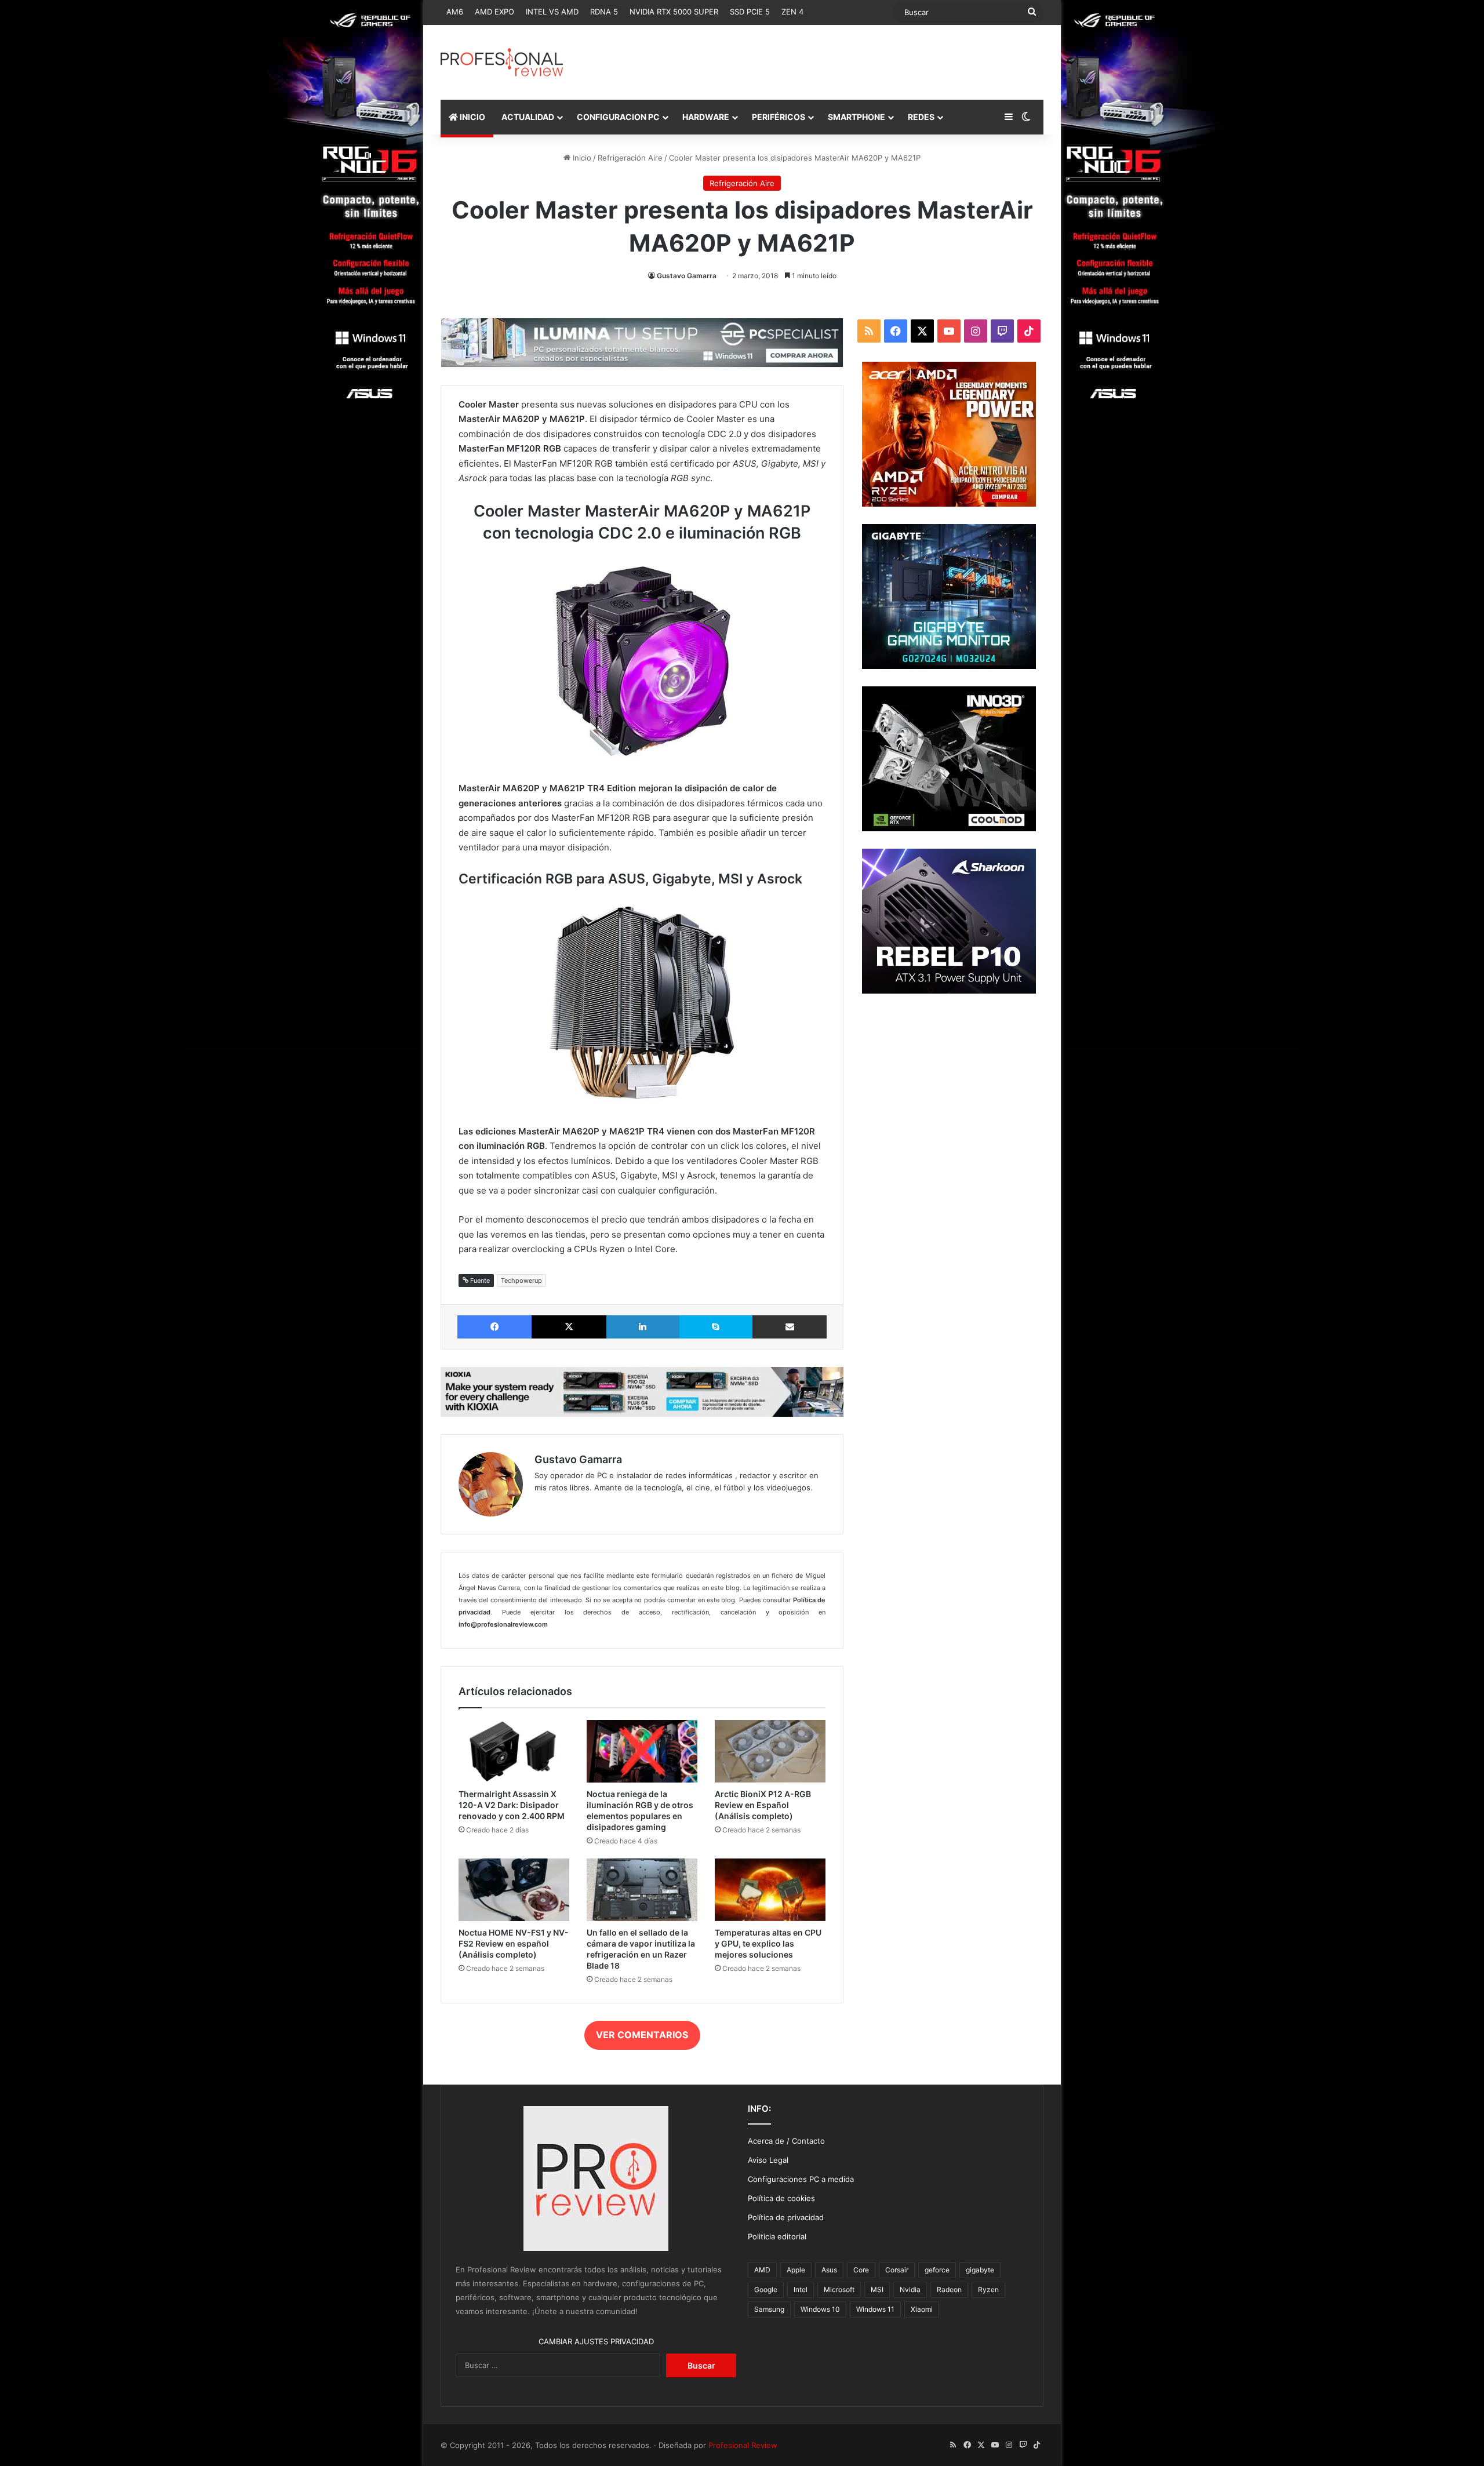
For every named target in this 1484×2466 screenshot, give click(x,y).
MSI (877, 2289)
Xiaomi (922, 2309)
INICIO (472, 117)
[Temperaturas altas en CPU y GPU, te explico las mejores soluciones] (770, 1890)
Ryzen (988, 2289)
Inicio (581, 158)
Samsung (769, 2309)
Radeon (949, 2289)
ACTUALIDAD (528, 117)
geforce (937, 2270)
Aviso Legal (768, 2160)
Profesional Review (743, 2445)
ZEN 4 (792, 12)
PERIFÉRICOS (779, 117)
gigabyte (980, 2270)
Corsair (897, 2270)
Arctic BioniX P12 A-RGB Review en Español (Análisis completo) (763, 1805)
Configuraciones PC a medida (801, 2179)
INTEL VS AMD (552, 12)
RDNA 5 (604, 12)
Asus (829, 2270)
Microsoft (839, 2289)
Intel (801, 2289)
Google (766, 2289)
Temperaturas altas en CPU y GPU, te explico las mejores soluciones (768, 1943)
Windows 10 (820, 2309)
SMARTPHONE (856, 117)
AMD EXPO (494, 12)
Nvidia (910, 2289)
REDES (921, 117)
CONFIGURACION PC (618, 117)
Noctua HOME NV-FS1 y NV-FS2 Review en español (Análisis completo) (514, 1943)
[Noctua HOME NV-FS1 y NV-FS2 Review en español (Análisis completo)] (514, 1890)
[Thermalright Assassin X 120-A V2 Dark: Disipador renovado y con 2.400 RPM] (514, 1751)
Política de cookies (781, 2198)
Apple (796, 2270)
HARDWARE (706, 117)
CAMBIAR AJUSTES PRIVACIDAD (596, 2341)
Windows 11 (875, 2309)
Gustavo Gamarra (687, 276)
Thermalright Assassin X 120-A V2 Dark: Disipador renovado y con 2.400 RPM (512, 1805)
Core (861, 2270)
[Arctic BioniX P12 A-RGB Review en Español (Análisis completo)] (770, 1751)
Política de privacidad (786, 2217)
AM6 (455, 12)
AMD (762, 2270)
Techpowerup (521, 1281)
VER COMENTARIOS (642, 2035)
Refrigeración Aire (630, 158)
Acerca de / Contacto (786, 2141)
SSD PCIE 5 (750, 12)
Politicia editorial (777, 2236)
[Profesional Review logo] (502, 62)
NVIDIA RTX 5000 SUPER (674, 12)
